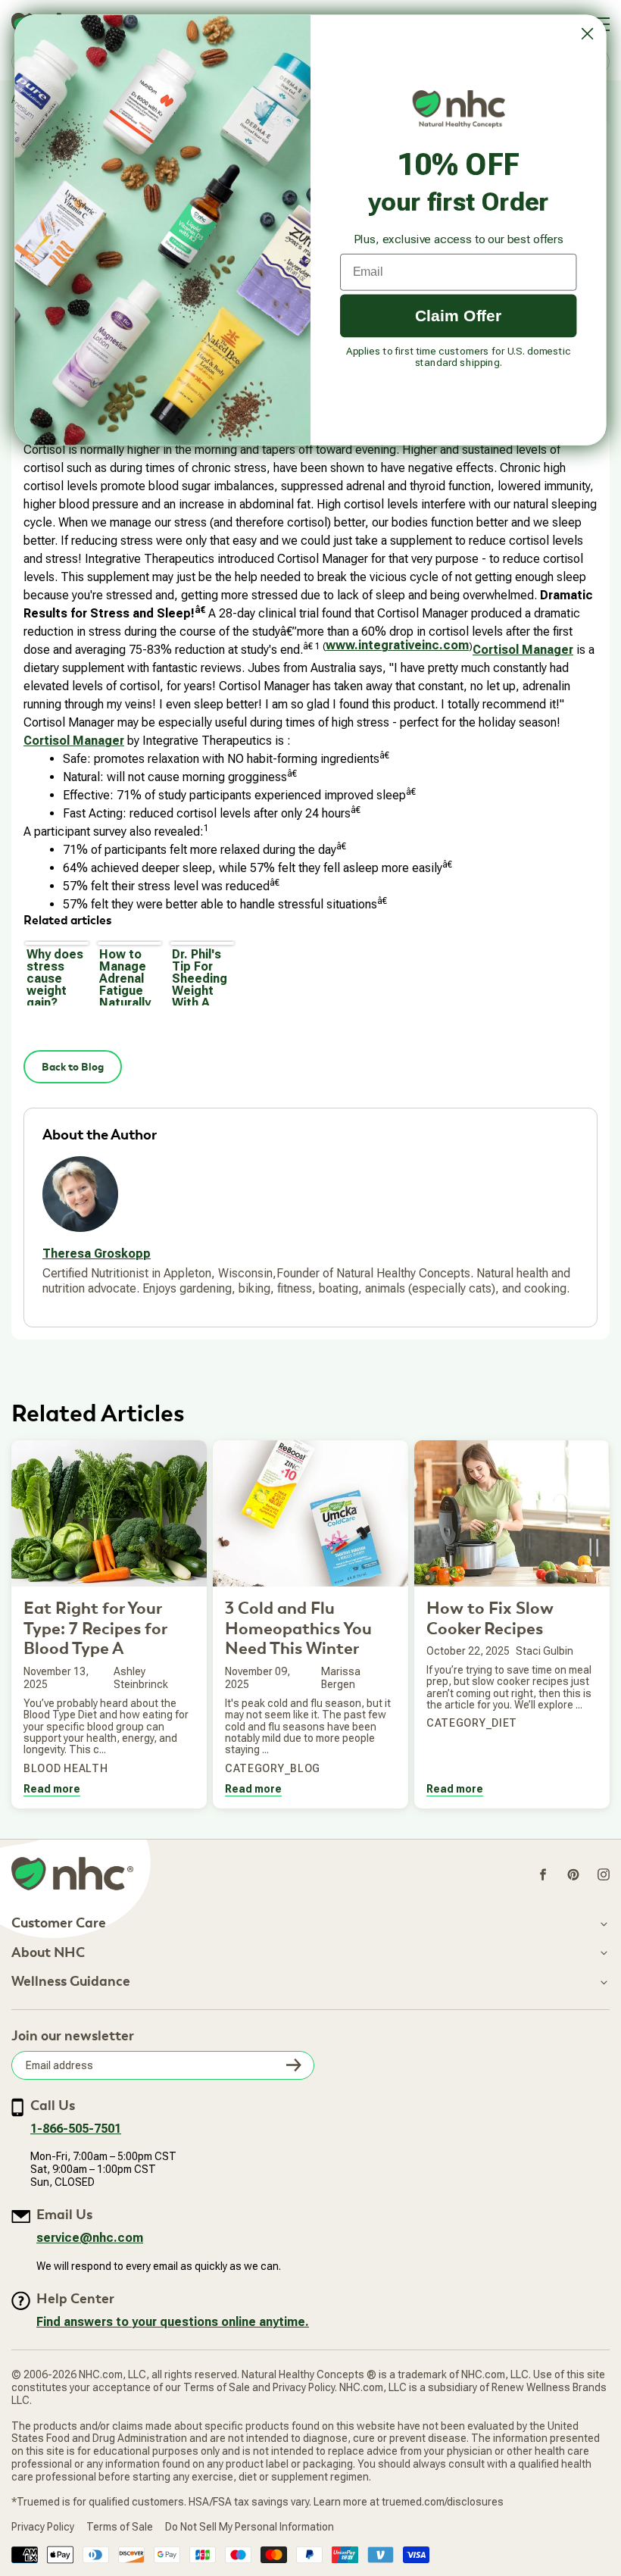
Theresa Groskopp (97, 1254)
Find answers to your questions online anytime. (173, 2322)
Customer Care (59, 1924)
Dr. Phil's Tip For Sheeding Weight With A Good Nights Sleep (200, 976)
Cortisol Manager (523, 650)
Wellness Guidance (71, 1982)
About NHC (48, 1953)
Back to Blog (73, 1067)
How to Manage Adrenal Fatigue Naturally (125, 976)
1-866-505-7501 (76, 2129)
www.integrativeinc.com (397, 645)
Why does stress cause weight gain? (55, 976)
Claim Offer (459, 315)
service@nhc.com (90, 2238)
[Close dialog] (588, 33)
